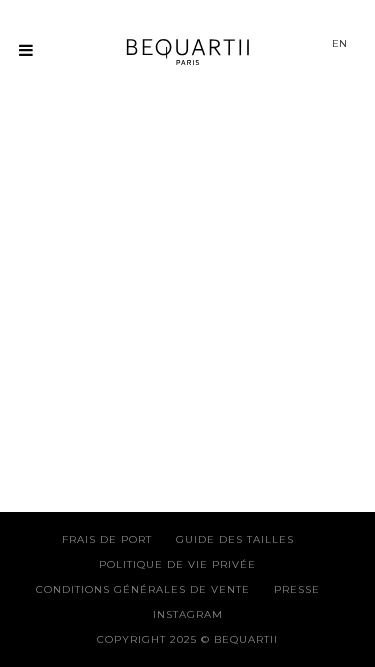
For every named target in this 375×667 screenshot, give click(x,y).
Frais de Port (107, 539)
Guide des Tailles (235, 539)
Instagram (188, 614)
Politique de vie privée (177, 564)
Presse (297, 589)
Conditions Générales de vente (143, 589)
